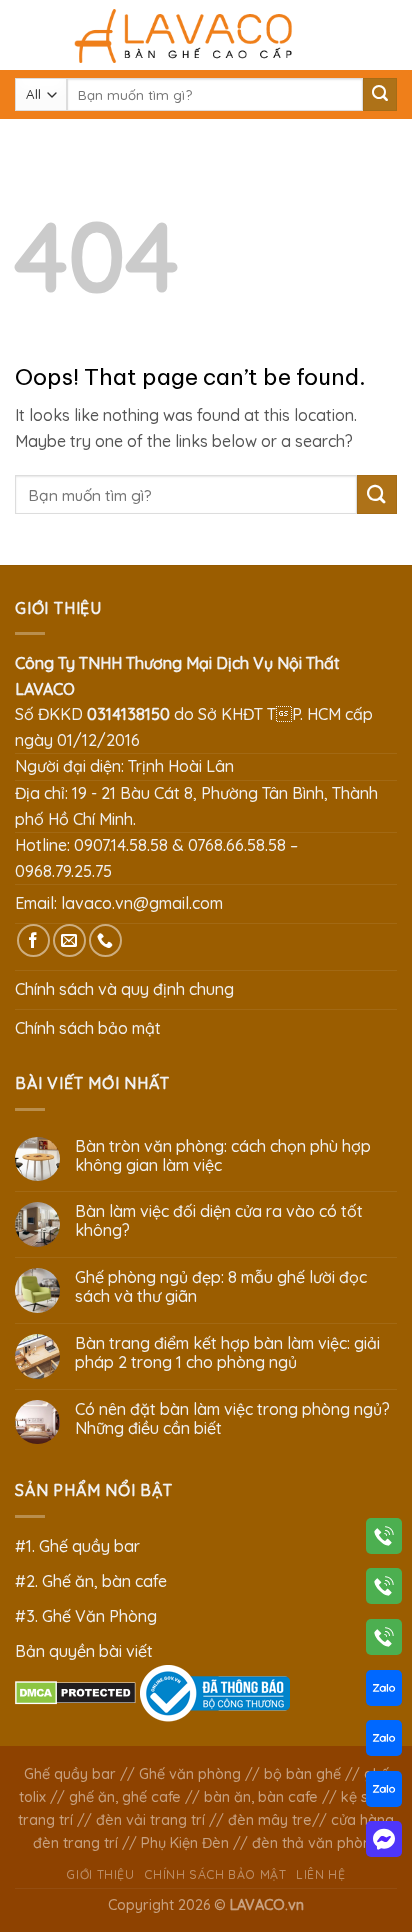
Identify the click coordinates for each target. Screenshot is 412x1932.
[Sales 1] (384, 1692)
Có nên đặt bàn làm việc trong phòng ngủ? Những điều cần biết (232, 1419)
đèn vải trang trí (150, 1820)
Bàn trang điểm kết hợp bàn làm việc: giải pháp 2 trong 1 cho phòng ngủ (227, 1353)
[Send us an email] (69, 940)
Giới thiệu (100, 1874)
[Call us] (105, 940)
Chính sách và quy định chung (124, 989)
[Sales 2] (384, 1742)
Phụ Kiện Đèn (185, 1843)
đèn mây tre (270, 1820)
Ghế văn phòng (190, 1774)
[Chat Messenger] (384, 1843)
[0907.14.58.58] (384, 1540)
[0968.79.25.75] (384, 1641)
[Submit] (380, 95)
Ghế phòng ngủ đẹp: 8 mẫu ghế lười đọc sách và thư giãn (221, 1287)
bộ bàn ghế (302, 1774)
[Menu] (27, 34)
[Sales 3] (384, 1793)
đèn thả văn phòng (316, 1843)
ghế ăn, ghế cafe (125, 1797)
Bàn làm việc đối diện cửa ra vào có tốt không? (219, 1221)
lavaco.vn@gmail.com (142, 903)
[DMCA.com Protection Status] (75, 1691)
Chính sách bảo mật (88, 1028)
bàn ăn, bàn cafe (261, 1797)
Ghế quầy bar (70, 1774)
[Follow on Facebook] (33, 940)
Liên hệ (320, 1874)
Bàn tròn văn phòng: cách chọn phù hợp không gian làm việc (223, 1156)
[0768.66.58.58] (384, 1590)
